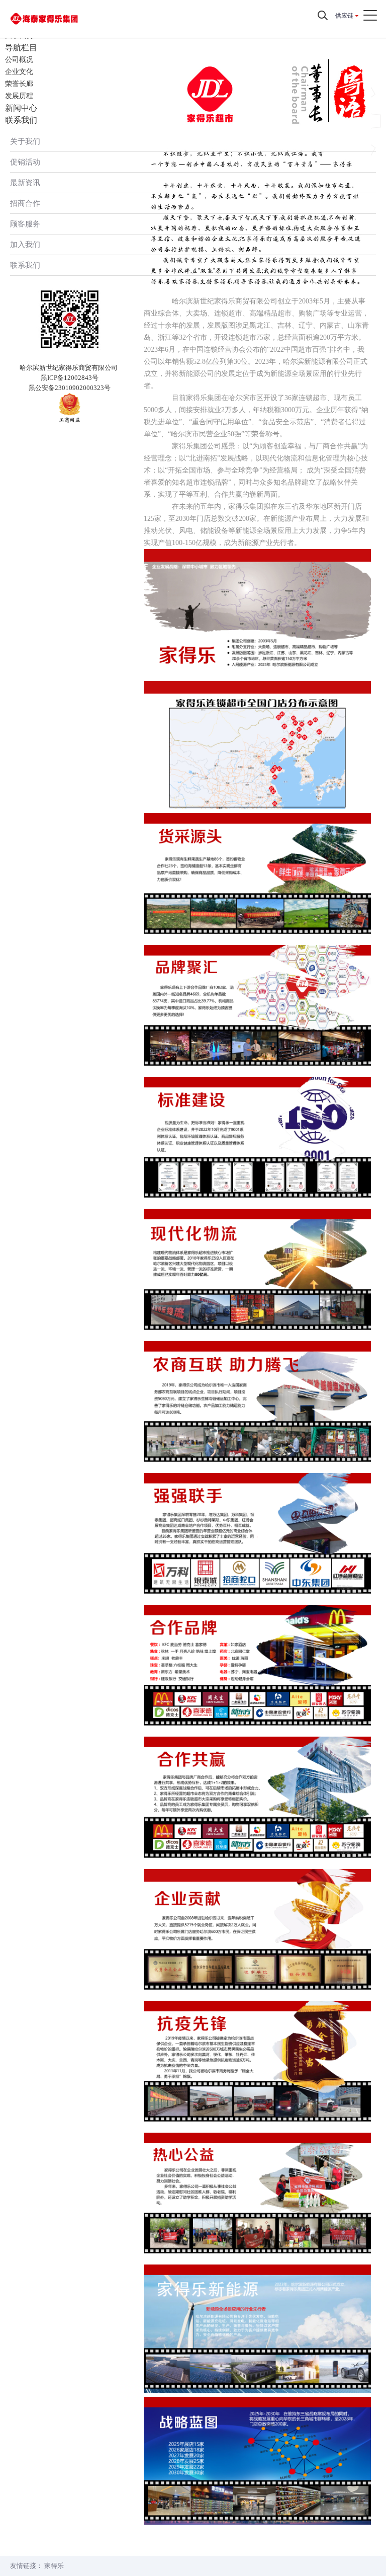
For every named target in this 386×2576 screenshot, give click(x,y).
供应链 (344, 16)
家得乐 (54, 2566)
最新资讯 (25, 182)
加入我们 (25, 244)
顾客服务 (25, 224)
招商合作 (25, 203)
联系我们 (25, 265)
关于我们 (25, 141)
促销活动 (25, 162)
